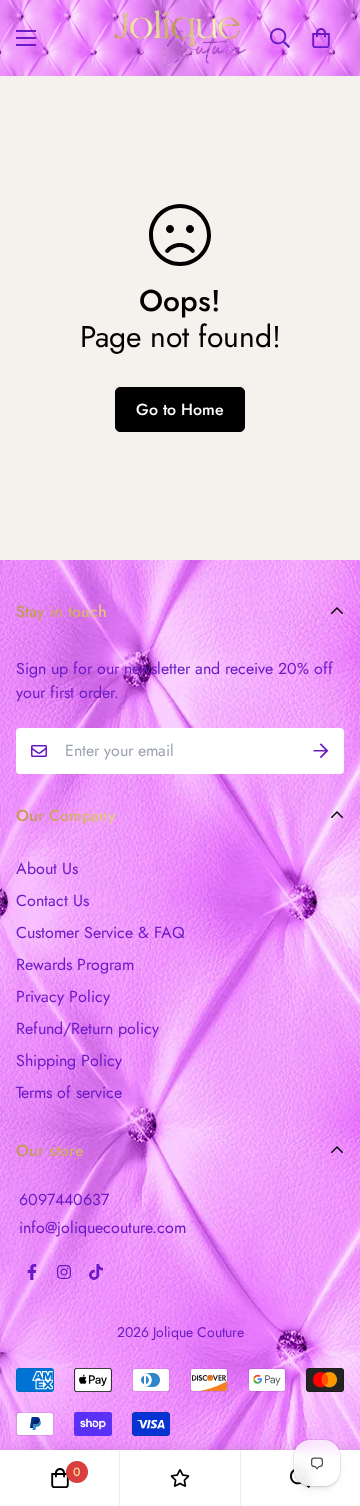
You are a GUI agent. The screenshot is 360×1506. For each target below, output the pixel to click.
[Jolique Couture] (180, 38)
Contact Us (52, 900)
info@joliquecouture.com (102, 1227)
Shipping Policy (69, 1060)
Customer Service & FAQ (100, 932)
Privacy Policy (63, 996)
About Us (47, 868)
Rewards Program (75, 964)
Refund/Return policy (87, 1028)
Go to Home (180, 409)
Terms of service (69, 1092)
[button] (321, 38)
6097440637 (64, 1199)
